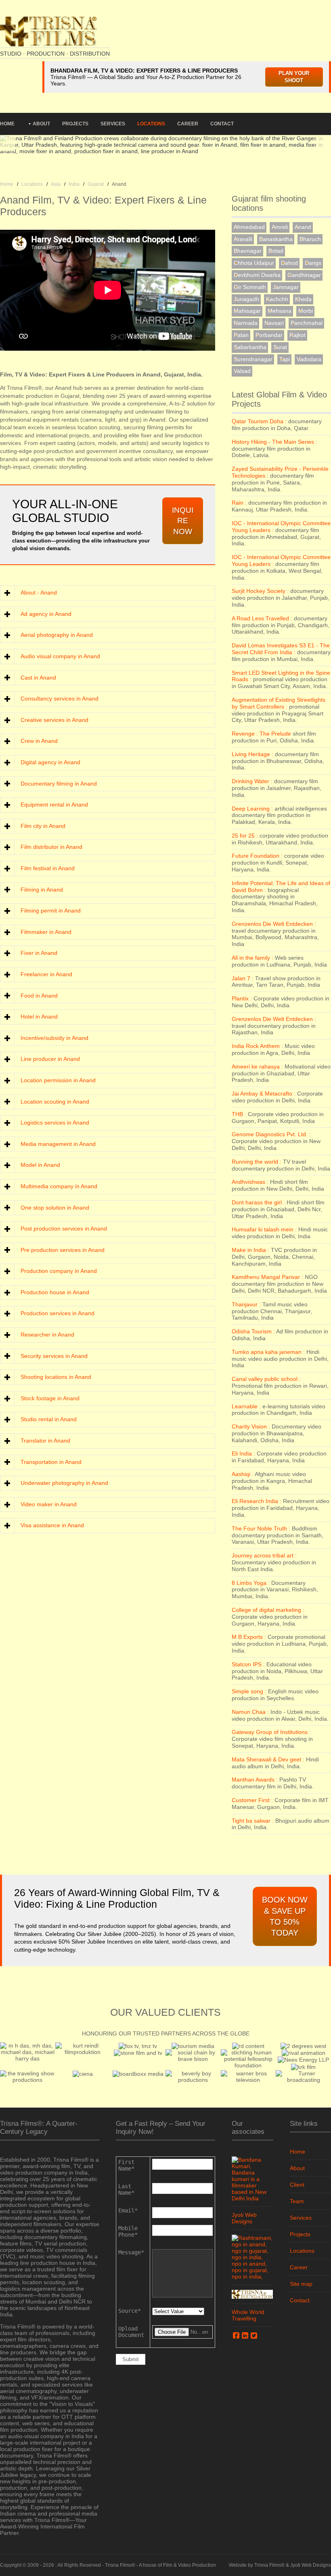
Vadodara (309, 359)
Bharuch (310, 239)
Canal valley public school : (266, 1379)
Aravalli (243, 239)
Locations (151, 124)
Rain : (239, 503)
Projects (75, 124)
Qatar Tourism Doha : (259, 421)
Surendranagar (253, 359)
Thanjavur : (246, 1304)
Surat (280, 347)
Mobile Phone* (128, 2231)
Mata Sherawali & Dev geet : (268, 1759)
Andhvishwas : (250, 1182)
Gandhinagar (304, 275)
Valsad (242, 371)
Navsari (274, 323)
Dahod (289, 263)
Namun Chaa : (250, 1712)
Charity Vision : (251, 1426)
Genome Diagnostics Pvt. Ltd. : (271, 1134)
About (41, 124)
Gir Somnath (250, 287)
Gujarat (96, 184)
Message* (131, 2252)
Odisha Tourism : (253, 1331)
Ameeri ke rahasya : (257, 1067)
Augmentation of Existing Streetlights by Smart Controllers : (279, 703)
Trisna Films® (120, 2565)
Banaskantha (276, 239)
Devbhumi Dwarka (257, 275)
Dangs (313, 263)
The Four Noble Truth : (261, 1528)
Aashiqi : (243, 1474)
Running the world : (257, 1162)
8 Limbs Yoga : (251, 1583)
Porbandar (269, 335)
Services (113, 124)
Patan (241, 335)
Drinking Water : (252, 781)
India (74, 184)
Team (297, 2201)
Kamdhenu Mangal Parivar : (267, 1277)
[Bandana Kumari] (252, 2178)
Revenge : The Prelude (262, 734)
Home (7, 124)
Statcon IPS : (248, 1664)
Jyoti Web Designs (244, 2218)
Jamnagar (286, 287)
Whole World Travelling (248, 2315)
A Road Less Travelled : (262, 618)
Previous (8, 139)
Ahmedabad (249, 227)
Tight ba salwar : (253, 1821)
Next (323, 139)
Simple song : (249, 1691)
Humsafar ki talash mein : (264, 1229)
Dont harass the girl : (258, 1202)
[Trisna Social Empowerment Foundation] (252, 2294)
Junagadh (246, 299)
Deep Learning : (252, 809)
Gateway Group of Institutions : (271, 1732)
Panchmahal (307, 323)
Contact (222, 124)
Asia (56, 184)
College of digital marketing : (268, 1610)
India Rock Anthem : (257, 1046)
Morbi (306, 311)
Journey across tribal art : (264, 1555)
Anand (303, 227)
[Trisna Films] (48, 31)
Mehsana (280, 311)
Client (297, 2185)
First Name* (126, 2165)
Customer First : (252, 1800)
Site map (301, 2284)
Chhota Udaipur (254, 263)
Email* (128, 2210)
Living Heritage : (252, 754)
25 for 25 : (245, 836)
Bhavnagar (248, 251)
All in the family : (252, 958)
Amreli (280, 227)
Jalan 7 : (243, 978)
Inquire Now (183, 521)
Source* (130, 2311)
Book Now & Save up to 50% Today (285, 1916)
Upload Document (131, 2332)
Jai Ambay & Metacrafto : (264, 1094)
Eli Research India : (257, 1501)
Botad (276, 251)
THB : (239, 1114)
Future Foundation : (257, 856)
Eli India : (243, 1453)
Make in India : (250, 1250)
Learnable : (246, 1406)
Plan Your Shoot (294, 77)
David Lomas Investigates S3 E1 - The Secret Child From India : (281, 649)
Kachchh (277, 299)
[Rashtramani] (252, 2256)
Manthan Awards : (255, 1780)
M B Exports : (249, 1637)
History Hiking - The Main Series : (274, 442)
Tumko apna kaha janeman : (268, 1352)
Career (188, 124)
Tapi (285, 359)
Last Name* (126, 2189)
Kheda (303, 299)
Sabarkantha (250, 347)
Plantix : (242, 998)
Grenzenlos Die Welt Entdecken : (274, 924)
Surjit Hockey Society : (260, 591)
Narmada (246, 323)
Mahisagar (247, 311)
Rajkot (297, 335)
